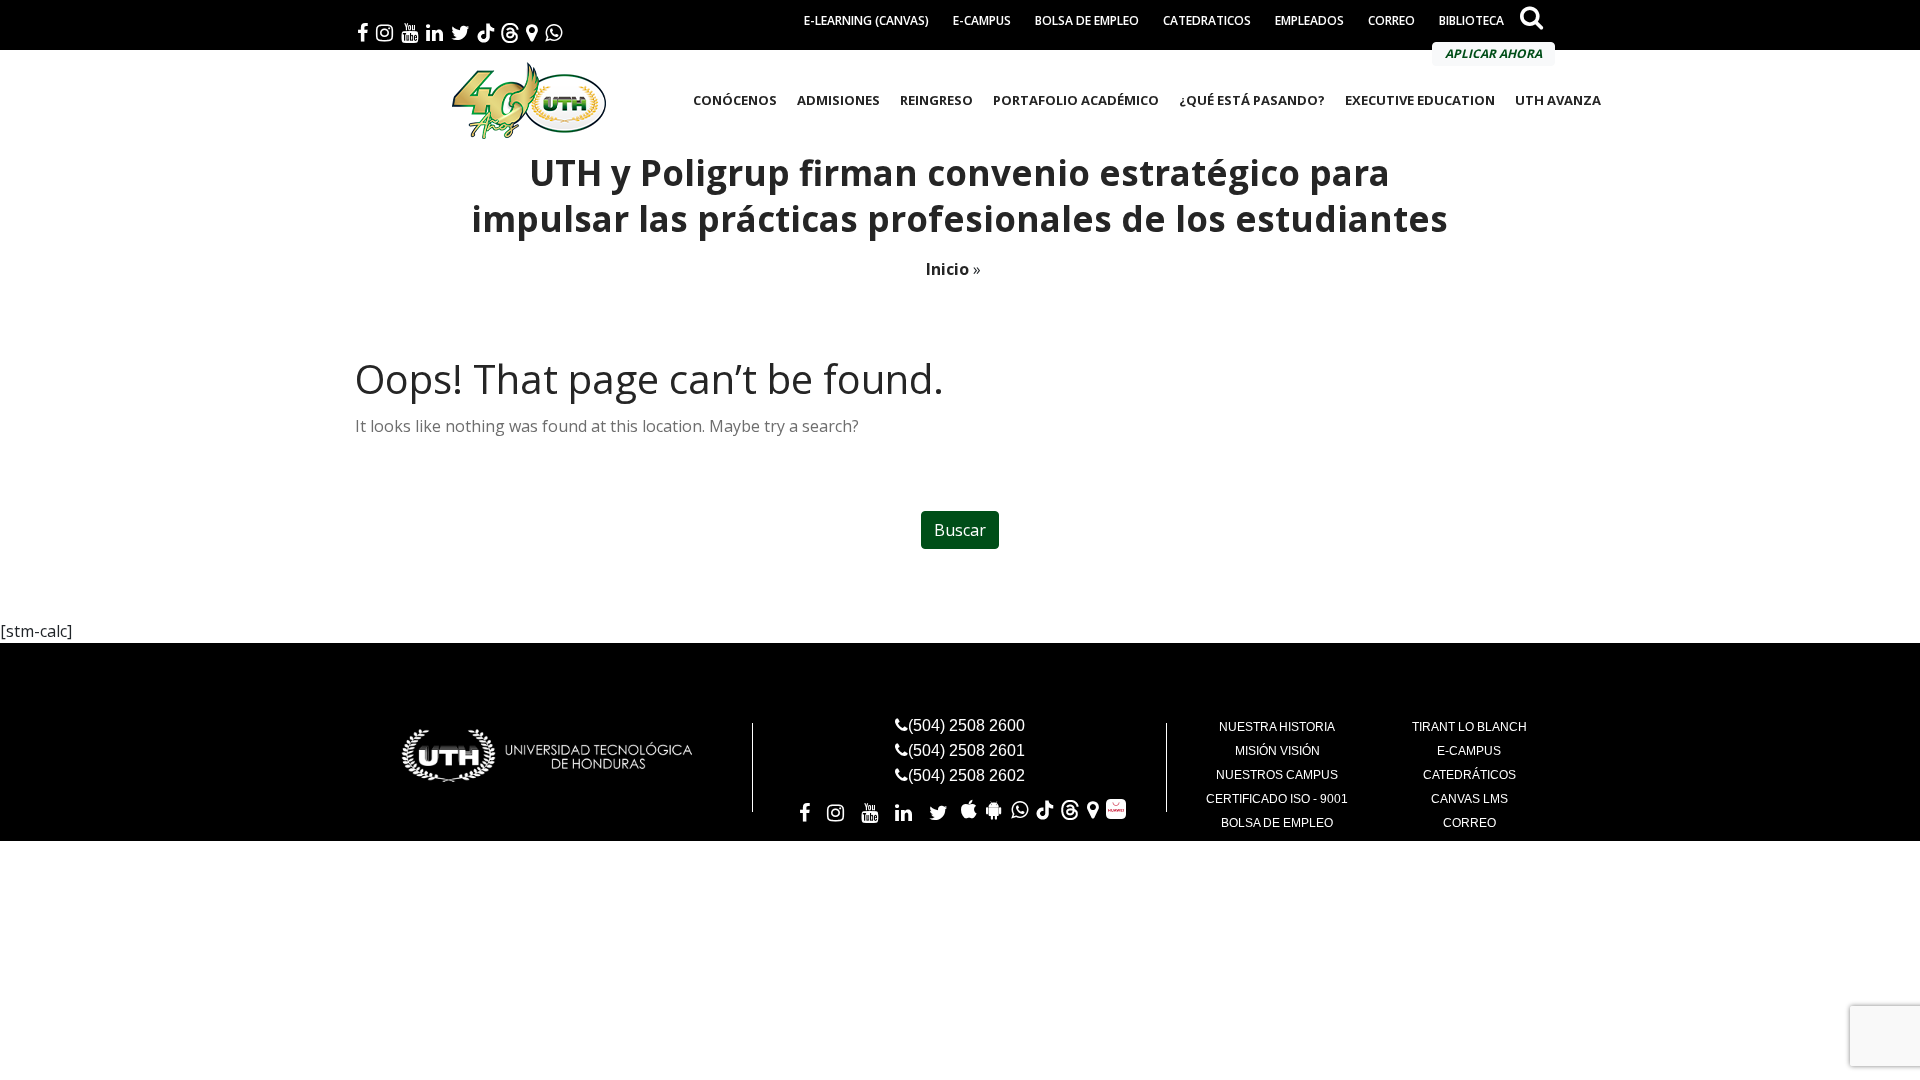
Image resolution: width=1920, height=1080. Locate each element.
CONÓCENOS (735, 100)
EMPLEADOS (1309, 20)
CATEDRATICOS (1207, 20)
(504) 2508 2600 (966, 725)
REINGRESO (936, 100)
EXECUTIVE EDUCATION (1420, 100)
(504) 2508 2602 (966, 775)
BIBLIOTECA (1471, 20)
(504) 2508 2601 (966, 750)
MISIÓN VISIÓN (1277, 751)
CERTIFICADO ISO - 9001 (1277, 799)
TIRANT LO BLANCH (1469, 727)
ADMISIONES (838, 100)
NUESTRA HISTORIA (1277, 727)
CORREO (1391, 20)
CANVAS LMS (1469, 799)
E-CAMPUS (982, 20)
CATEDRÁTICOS (1469, 775)
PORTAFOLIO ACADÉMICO (1076, 100)
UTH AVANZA (1558, 100)
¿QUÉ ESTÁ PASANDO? (1252, 100)
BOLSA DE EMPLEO (1087, 20)
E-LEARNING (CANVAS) (866, 20)
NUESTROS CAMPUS (1277, 775)
